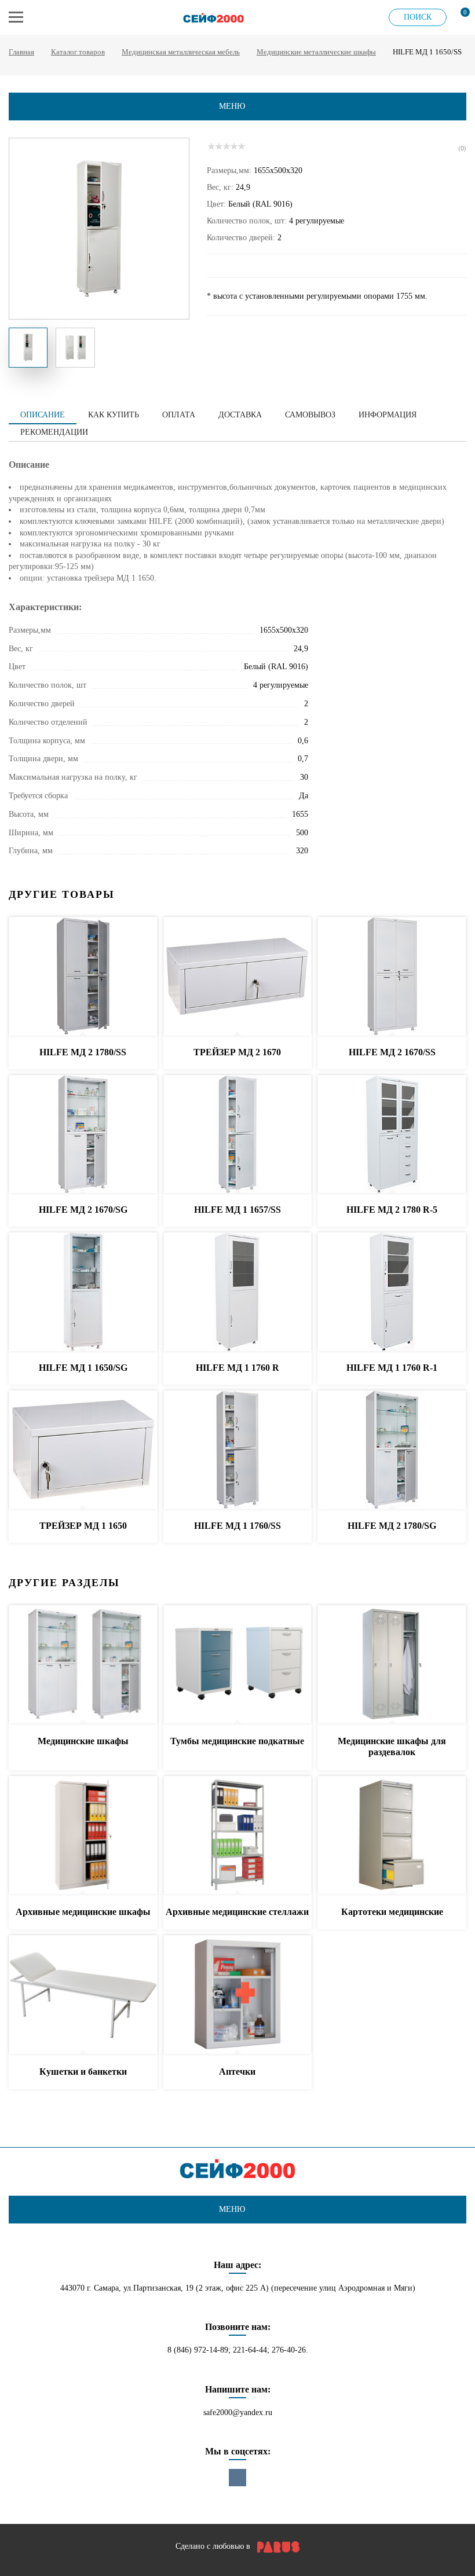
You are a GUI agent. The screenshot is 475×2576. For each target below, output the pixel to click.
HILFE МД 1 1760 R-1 (392, 1368)
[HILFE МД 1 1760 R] (238, 1292)
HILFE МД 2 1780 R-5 (392, 1210)
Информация (388, 415)
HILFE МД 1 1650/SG (83, 1368)
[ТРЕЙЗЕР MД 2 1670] (238, 977)
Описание (43, 415)
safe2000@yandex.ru (238, 2412)
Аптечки (237, 2072)
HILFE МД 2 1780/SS (83, 1052)
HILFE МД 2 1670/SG (83, 1210)
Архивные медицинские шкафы (83, 1912)
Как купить (114, 415)
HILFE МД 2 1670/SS (392, 1052)
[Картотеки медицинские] (392, 1836)
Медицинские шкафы (83, 1741)
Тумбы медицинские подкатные (237, 1741)
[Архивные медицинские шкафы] (83, 1836)
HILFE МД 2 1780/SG (392, 1526)
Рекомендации (54, 432)
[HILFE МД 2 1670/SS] (392, 977)
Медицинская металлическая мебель (181, 52)
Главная (21, 52)
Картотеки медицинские (392, 1912)
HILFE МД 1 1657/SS (237, 1210)
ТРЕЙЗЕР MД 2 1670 (237, 1052)
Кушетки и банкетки (83, 2072)
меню (232, 106)
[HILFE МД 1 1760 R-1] (392, 1292)
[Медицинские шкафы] (83, 1665)
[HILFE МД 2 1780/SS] (83, 977)
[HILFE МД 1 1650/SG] (83, 1292)
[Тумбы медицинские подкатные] (238, 1665)
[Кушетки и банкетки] (83, 1995)
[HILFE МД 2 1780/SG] (392, 1450)
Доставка (240, 415)
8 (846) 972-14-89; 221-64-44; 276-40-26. (238, 2350)
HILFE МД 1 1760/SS (237, 1526)
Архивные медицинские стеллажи (237, 1912)
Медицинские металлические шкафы (316, 52)
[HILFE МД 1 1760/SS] (238, 1450)
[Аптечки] (238, 1995)
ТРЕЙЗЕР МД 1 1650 (83, 1526)
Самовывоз (310, 415)
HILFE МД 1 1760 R (237, 1368)
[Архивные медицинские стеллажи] (238, 1836)
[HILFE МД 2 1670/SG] (83, 1135)
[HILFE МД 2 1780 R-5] (392, 1135)
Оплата (179, 415)
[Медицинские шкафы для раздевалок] (392, 1665)
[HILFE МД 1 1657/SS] (238, 1135)
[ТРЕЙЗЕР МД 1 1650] (83, 1450)
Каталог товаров (78, 52)
